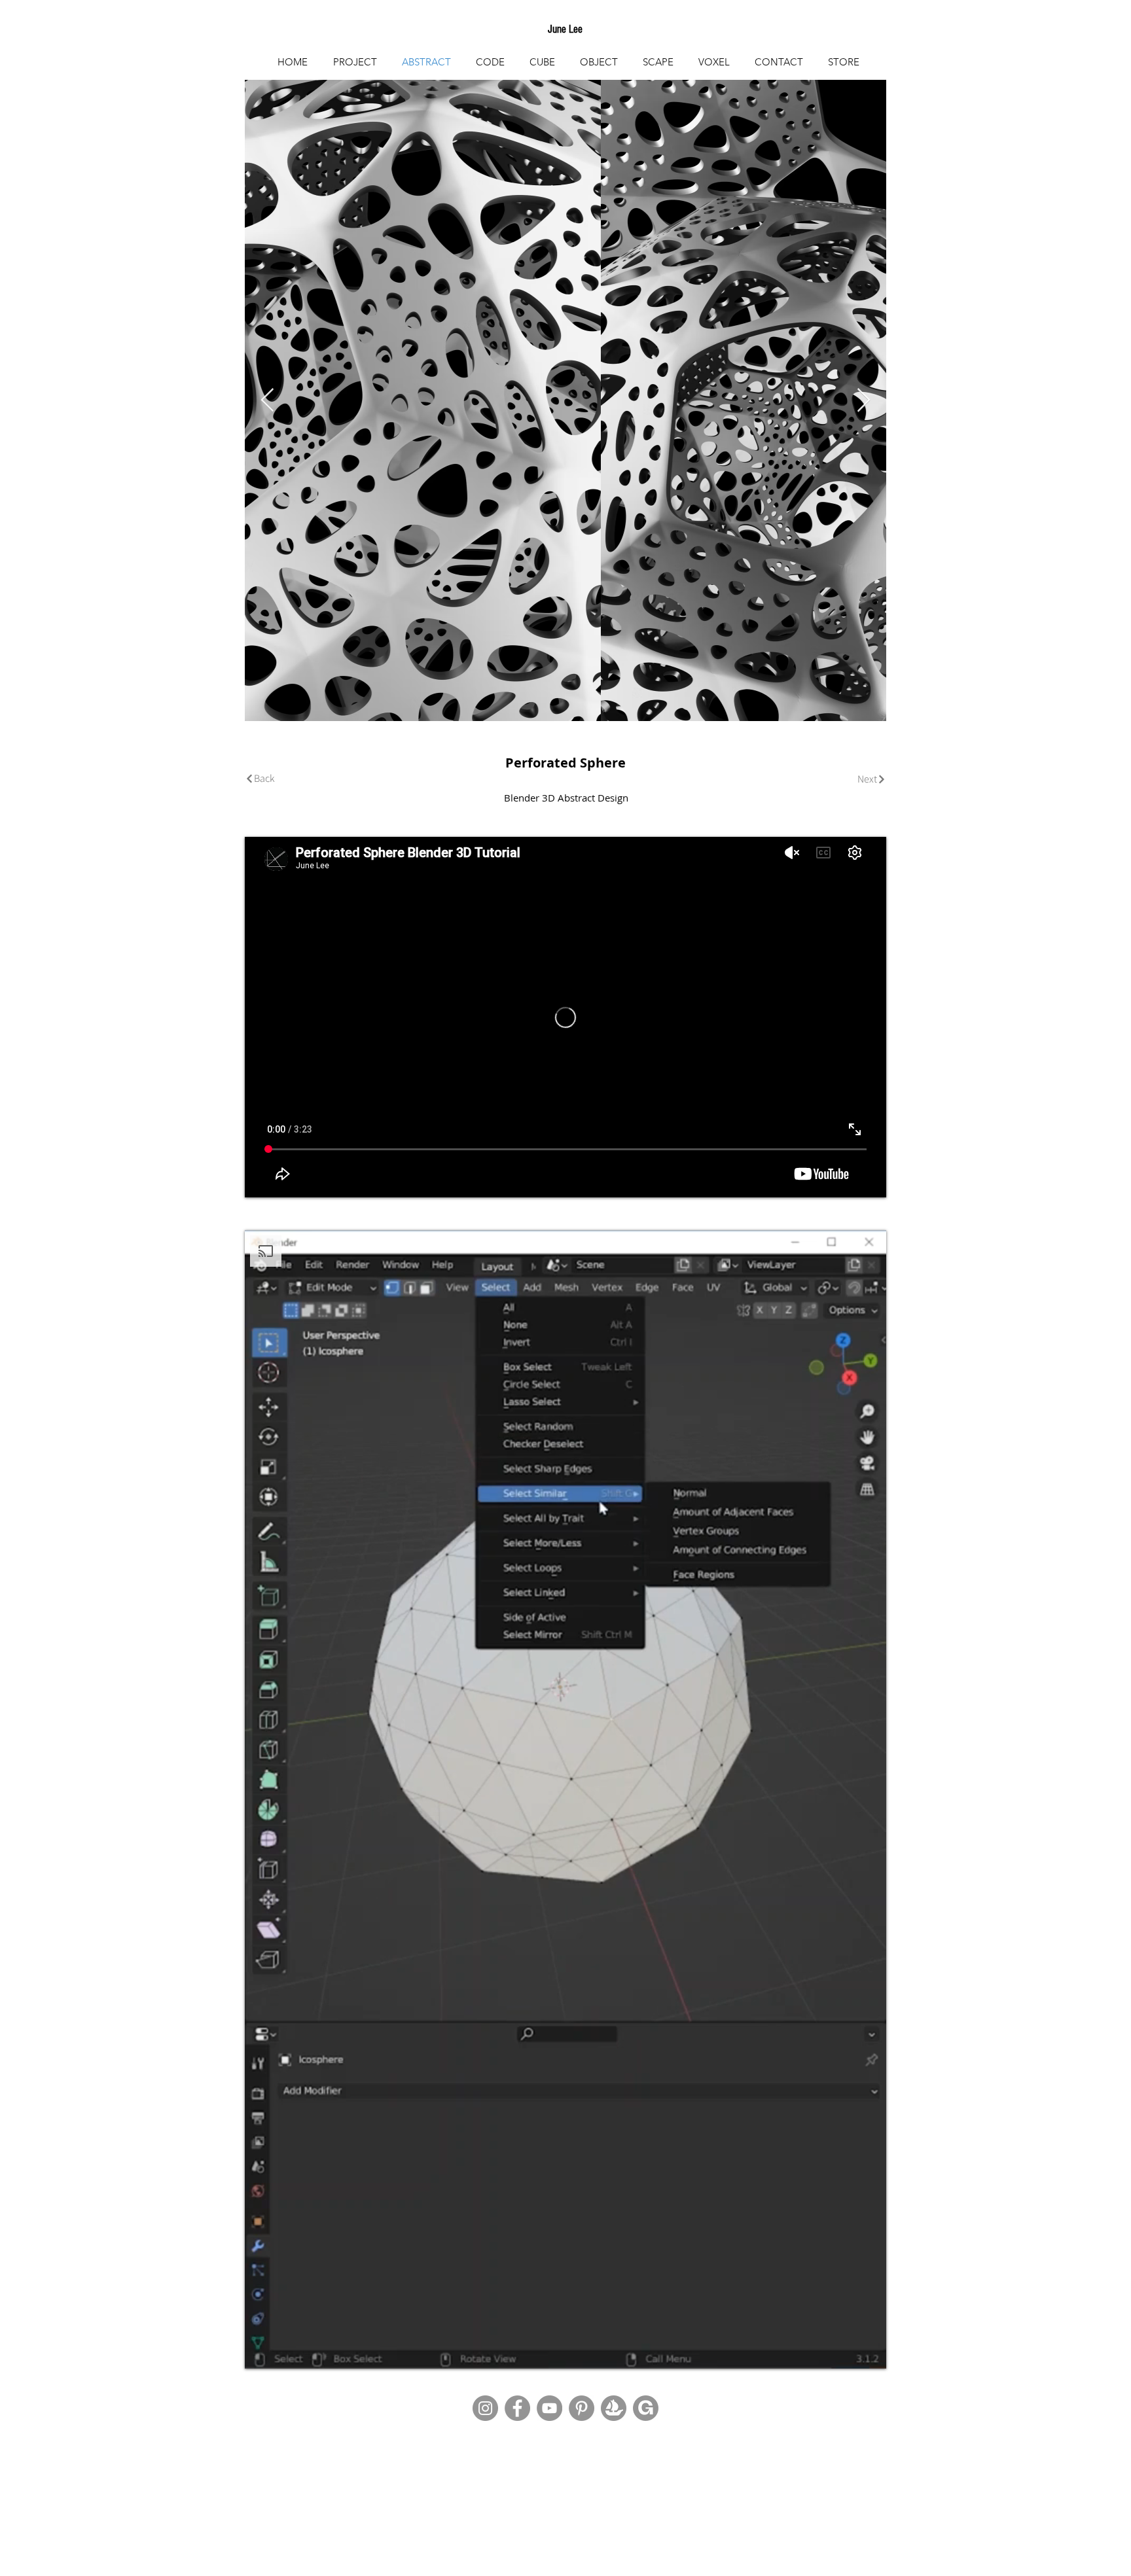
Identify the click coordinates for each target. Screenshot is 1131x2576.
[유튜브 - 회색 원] (549, 2408)
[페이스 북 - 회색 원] (517, 2408)
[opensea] (614, 2408)
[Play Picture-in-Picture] (846, 2351)
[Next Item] (864, 401)
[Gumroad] (646, 2408)
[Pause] (262, 2351)
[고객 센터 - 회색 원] (582, 2408)
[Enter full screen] (869, 2351)
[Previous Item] (267, 401)
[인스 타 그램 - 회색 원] (485, 2408)
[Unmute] (284, 2351)
